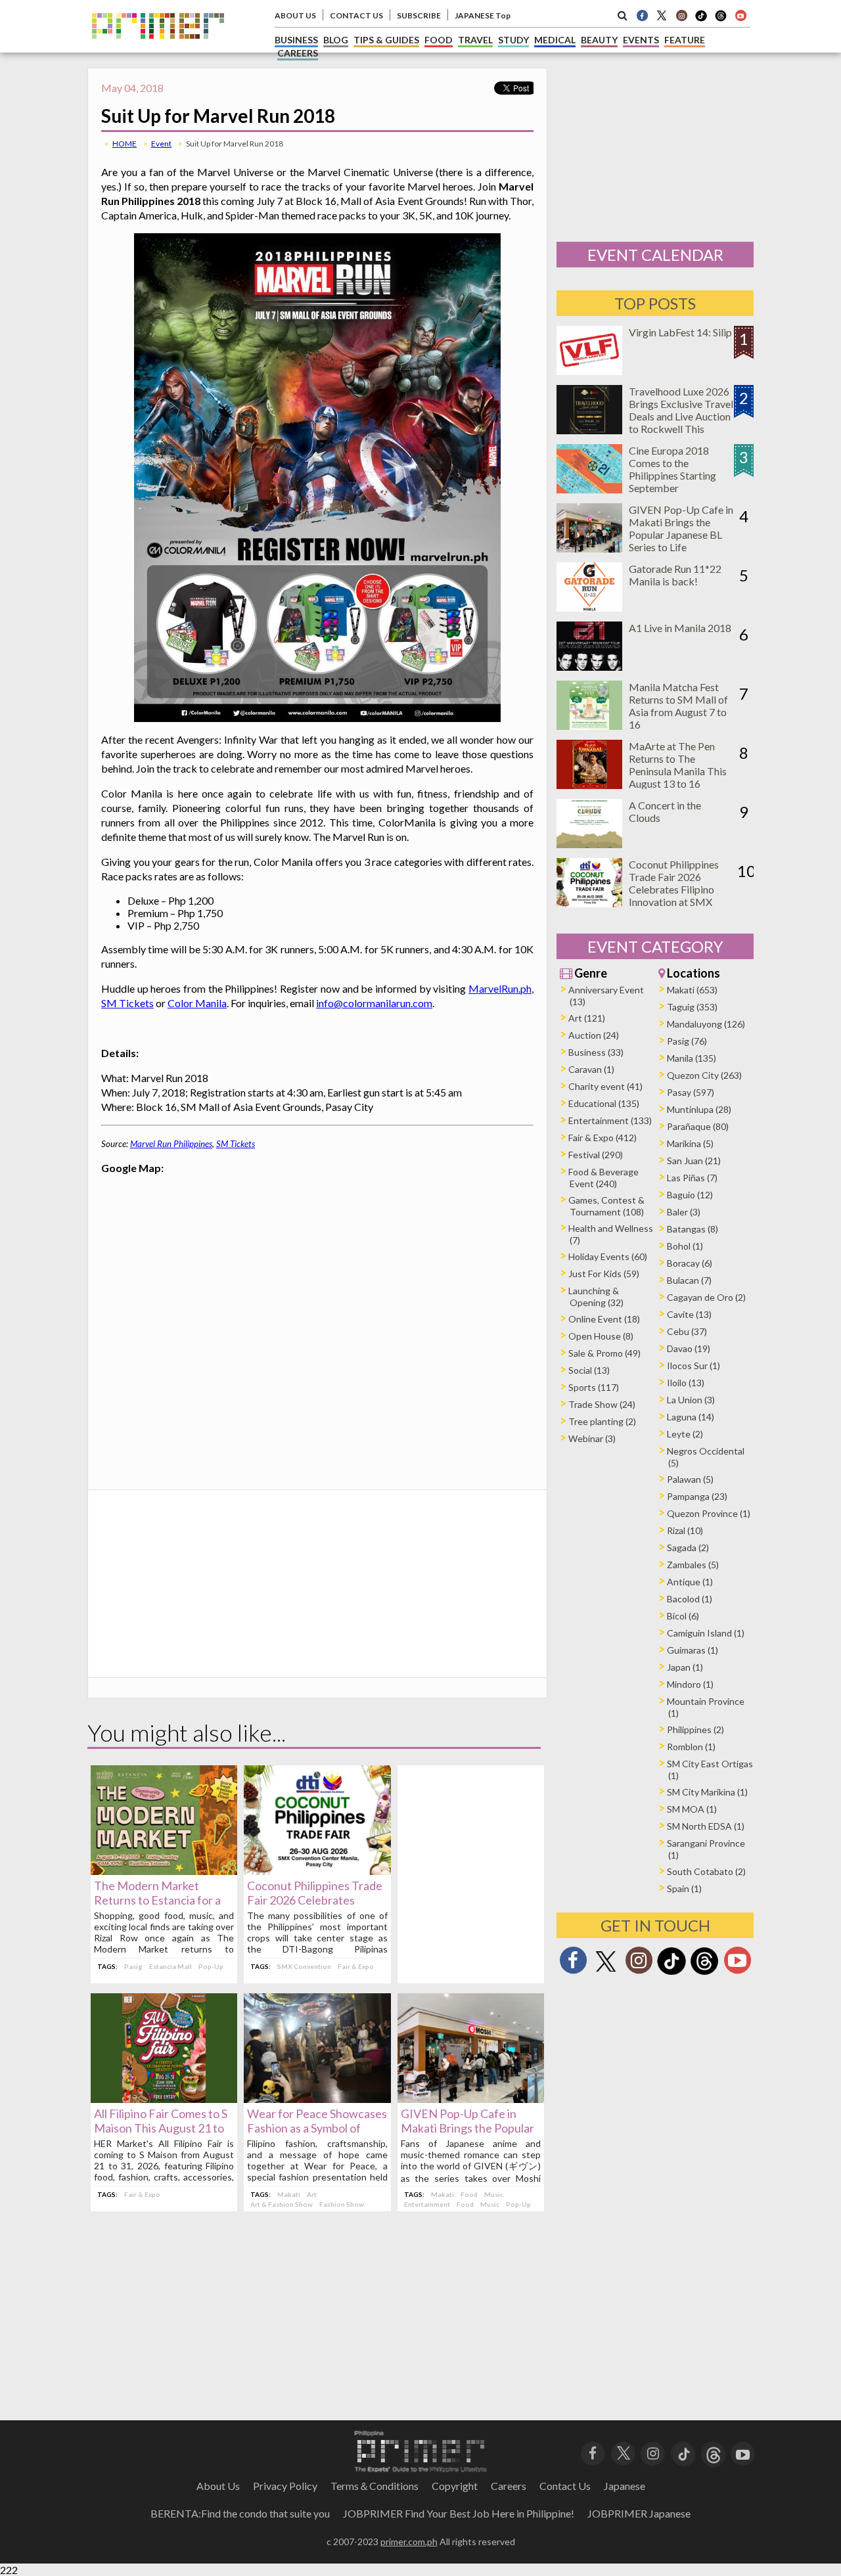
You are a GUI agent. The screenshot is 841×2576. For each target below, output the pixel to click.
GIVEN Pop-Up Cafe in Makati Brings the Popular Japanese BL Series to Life (468, 2128)
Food (469, 2194)
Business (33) (596, 1052)
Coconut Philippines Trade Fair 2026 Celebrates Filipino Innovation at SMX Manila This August (674, 889)
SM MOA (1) (692, 1809)
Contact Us (565, 2486)
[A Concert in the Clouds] (589, 844)
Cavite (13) (689, 1314)
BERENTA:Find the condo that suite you (240, 2513)
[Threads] (704, 1973)
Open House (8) (601, 1336)
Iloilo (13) (686, 1383)
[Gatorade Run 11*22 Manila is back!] (589, 607)
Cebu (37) (687, 1331)
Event (161, 144)
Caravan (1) (591, 1069)
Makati (289, 2194)
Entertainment (427, 2204)
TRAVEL (475, 40)
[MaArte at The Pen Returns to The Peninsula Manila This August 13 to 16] (589, 785)
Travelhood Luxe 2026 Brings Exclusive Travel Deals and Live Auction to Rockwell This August (681, 416)
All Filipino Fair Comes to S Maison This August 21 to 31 (161, 2128)
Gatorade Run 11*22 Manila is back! (675, 575)
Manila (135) (692, 1058)
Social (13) (589, 1370)
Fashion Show (342, 2204)
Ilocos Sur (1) (693, 1366)
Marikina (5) (690, 1143)
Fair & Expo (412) (602, 1138)
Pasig (133, 1966)
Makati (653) (692, 990)
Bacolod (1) (690, 1599)
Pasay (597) (691, 1092)
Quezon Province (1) (709, 1513)
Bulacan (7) (689, 1280)
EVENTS (641, 40)
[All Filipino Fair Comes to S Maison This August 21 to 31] (164, 2099)
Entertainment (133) (610, 1120)
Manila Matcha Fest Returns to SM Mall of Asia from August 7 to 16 (678, 706)
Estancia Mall (170, 1966)
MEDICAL (555, 40)
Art (312, 2194)
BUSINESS (296, 40)
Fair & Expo (356, 1966)
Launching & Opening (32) (596, 1297)
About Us (218, 2486)
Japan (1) (685, 1667)
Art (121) (587, 1018)
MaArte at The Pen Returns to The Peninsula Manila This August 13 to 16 (678, 765)
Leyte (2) (685, 1434)
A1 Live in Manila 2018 (680, 628)
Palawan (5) (690, 1479)
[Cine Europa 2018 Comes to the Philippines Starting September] (589, 489)
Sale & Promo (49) (604, 1353)
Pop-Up (211, 1966)
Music (494, 2194)
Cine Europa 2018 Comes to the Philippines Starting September (672, 469)
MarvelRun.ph (500, 988)
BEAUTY (599, 40)
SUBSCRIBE (419, 15)
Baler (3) (684, 1212)
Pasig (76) (687, 1041)
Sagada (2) (688, 1548)
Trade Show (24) (602, 1404)
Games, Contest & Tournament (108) (606, 1206)
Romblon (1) (691, 1747)
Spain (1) (684, 1888)
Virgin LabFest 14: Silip (680, 332)
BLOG (336, 40)
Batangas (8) (693, 1229)
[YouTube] (743, 2452)
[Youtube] (740, 15)
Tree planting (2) (602, 1421)
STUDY (513, 40)
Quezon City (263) (704, 1075)
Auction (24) (594, 1035)
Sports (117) (594, 1387)
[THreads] (721, 20)
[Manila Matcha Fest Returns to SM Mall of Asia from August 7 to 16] (589, 726)
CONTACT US (356, 15)
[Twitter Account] (662, 15)
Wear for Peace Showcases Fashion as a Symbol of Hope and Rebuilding (317, 2128)
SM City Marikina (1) (707, 1792)
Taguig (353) (692, 1007)
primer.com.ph (409, 2542)
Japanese (625, 2486)
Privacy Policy (285, 2486)
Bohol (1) (685, 1246)
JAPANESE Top (483, 15)
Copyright (455, 2486)
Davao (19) (689, 1348)
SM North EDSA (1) (706, 1826)
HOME (125, 144)
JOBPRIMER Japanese (639, 2513)
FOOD (439, 40)
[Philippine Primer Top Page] (158, 48)
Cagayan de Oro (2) (706, 1297)
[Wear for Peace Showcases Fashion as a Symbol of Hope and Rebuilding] (317, 2099)
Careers (509, 2486)
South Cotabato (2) (706, 1871)
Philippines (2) (695, 1729)
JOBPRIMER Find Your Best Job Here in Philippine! (459, 2513)
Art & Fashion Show (282, 2204)
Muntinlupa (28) (699, 1109)
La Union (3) (691, 1400)
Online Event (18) (604, 1319)
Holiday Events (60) (608, 1256)
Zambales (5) (693, 1565)
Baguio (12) (690, 1195)
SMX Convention (304, 1966)
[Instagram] (681, 15)
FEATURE (685, 40)
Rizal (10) (685, 1530)
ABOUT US (295, 15)
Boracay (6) (690, 1263)
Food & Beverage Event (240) (603, 1178)
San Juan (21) (694, 1161)
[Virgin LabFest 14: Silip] (589, 371)
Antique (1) (690, 1582)
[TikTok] (701, 20)
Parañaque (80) (698, 1126)
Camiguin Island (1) (706, 1633)
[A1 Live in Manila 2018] (589, 667)
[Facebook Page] (642, 15)
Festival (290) (596, 1155)
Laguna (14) (691, 1417)
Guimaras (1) (693, 1650)
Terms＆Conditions (375, 2486)
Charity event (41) (605, 1086)
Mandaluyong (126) (706, 1024)
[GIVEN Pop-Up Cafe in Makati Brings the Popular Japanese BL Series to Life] (471, 2099)
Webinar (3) (592, 1438)
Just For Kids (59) (604, 1274)
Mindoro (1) (690, 1684)
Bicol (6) (683, 1616)
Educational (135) (604, 1103)
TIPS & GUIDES (386, 40)
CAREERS (298, 53)
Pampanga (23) (697, 1496)
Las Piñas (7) (692, 1178)
